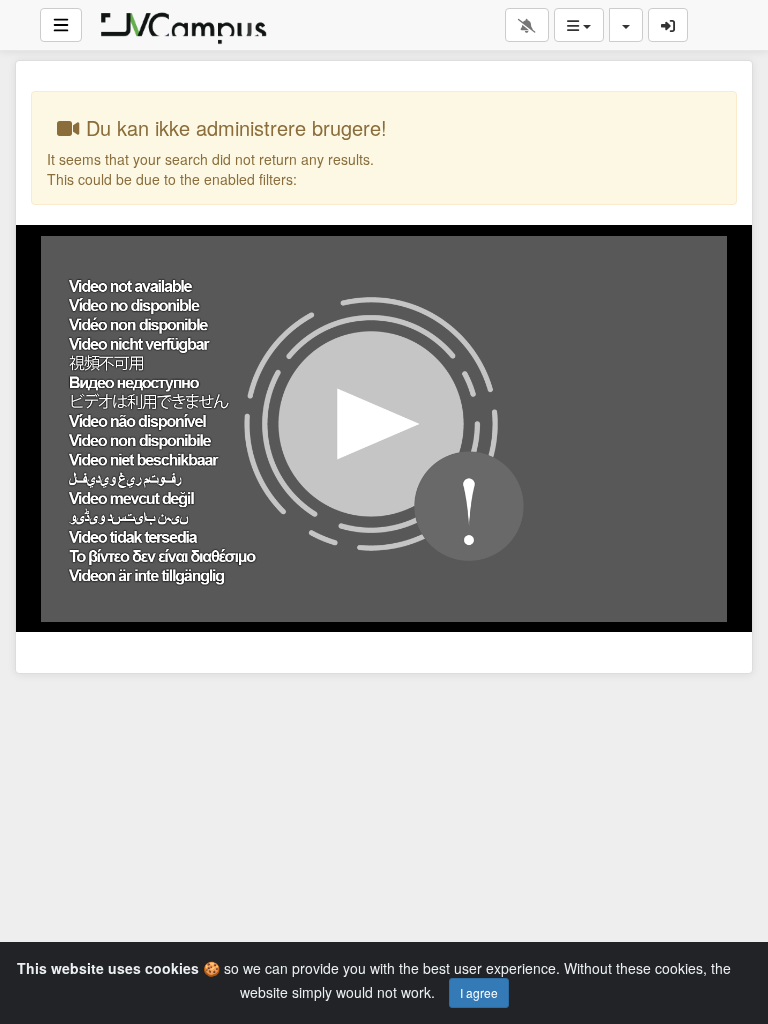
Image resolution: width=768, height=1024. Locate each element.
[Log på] (668, 25)
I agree (479, 992)
